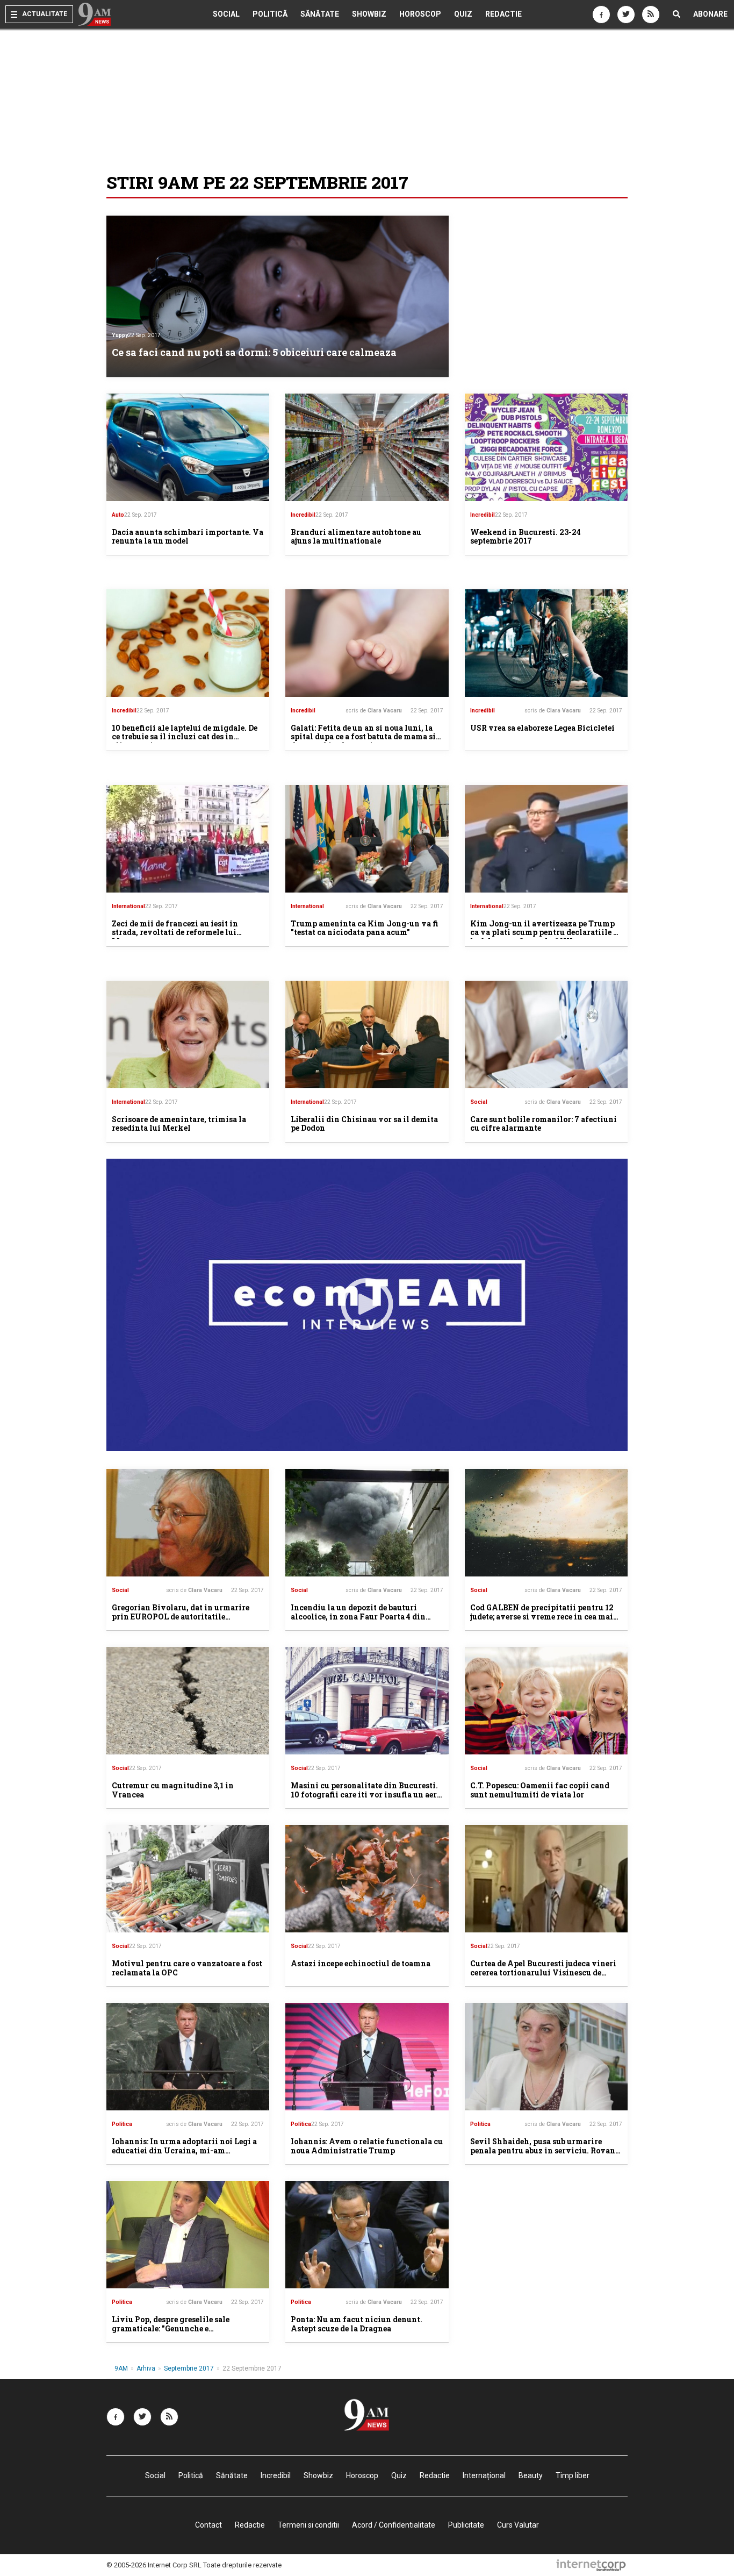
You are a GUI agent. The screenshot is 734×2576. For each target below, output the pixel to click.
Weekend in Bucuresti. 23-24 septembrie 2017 (526, 537)
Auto (118, 515)
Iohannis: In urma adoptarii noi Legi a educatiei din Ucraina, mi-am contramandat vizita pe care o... (184, 2150)
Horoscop (420, 14)
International (128, 906)
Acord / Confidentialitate (394, 2525)
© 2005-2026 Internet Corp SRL (154, 2565)
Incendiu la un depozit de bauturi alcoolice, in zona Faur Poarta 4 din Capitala (358, 1617)
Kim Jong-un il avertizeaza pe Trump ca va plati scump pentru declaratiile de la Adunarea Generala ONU (546, 933)
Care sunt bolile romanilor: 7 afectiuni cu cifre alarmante (544, 1124)
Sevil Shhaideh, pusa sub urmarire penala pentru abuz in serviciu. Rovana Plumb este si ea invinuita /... (545, 2150)
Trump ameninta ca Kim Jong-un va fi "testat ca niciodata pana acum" (365, 928)
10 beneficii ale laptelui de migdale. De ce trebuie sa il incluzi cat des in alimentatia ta (185, 737)
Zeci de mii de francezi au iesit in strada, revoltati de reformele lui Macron (175, 933)
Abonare (710, 14)
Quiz (463, 14)
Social (226, 14)
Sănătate (320, 14)
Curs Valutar (518, 2525)
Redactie (503, 14)
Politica (122, 2124)
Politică (270, 14)
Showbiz (369, 14)
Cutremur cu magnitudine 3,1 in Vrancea (173, 1790)
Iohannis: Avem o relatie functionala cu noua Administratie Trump (367, 2146)
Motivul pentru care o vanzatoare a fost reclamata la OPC (187, 1968)
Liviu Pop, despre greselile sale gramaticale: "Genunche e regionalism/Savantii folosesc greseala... (171, 2333)
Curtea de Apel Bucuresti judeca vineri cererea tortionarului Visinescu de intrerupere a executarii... (543, 1972)
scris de (374, 711)
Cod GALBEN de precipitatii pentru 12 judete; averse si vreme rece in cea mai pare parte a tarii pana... (542, 1617)
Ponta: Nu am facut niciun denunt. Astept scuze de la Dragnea (357, 2324)
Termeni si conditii (308, 2525)
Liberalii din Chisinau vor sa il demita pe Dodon (364, 1124)
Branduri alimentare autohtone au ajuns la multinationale (356, 537)
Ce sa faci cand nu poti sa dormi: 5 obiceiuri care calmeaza (254, 352)
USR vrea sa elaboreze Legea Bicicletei (542, 728)
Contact (208, 2525)
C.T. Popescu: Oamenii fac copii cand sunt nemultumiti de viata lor (540, 1790)
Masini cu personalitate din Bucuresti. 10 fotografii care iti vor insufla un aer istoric (364, 1794)
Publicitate (466, 2525)
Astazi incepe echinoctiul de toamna (361, 1963)
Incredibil (303, 515)
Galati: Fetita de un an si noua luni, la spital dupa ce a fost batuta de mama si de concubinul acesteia (363, 737)
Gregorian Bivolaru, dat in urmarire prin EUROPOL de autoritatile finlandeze (181, 1617)
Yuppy (120, 335)
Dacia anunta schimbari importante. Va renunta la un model (188, 537)
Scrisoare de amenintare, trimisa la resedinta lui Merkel (179, 1124)
